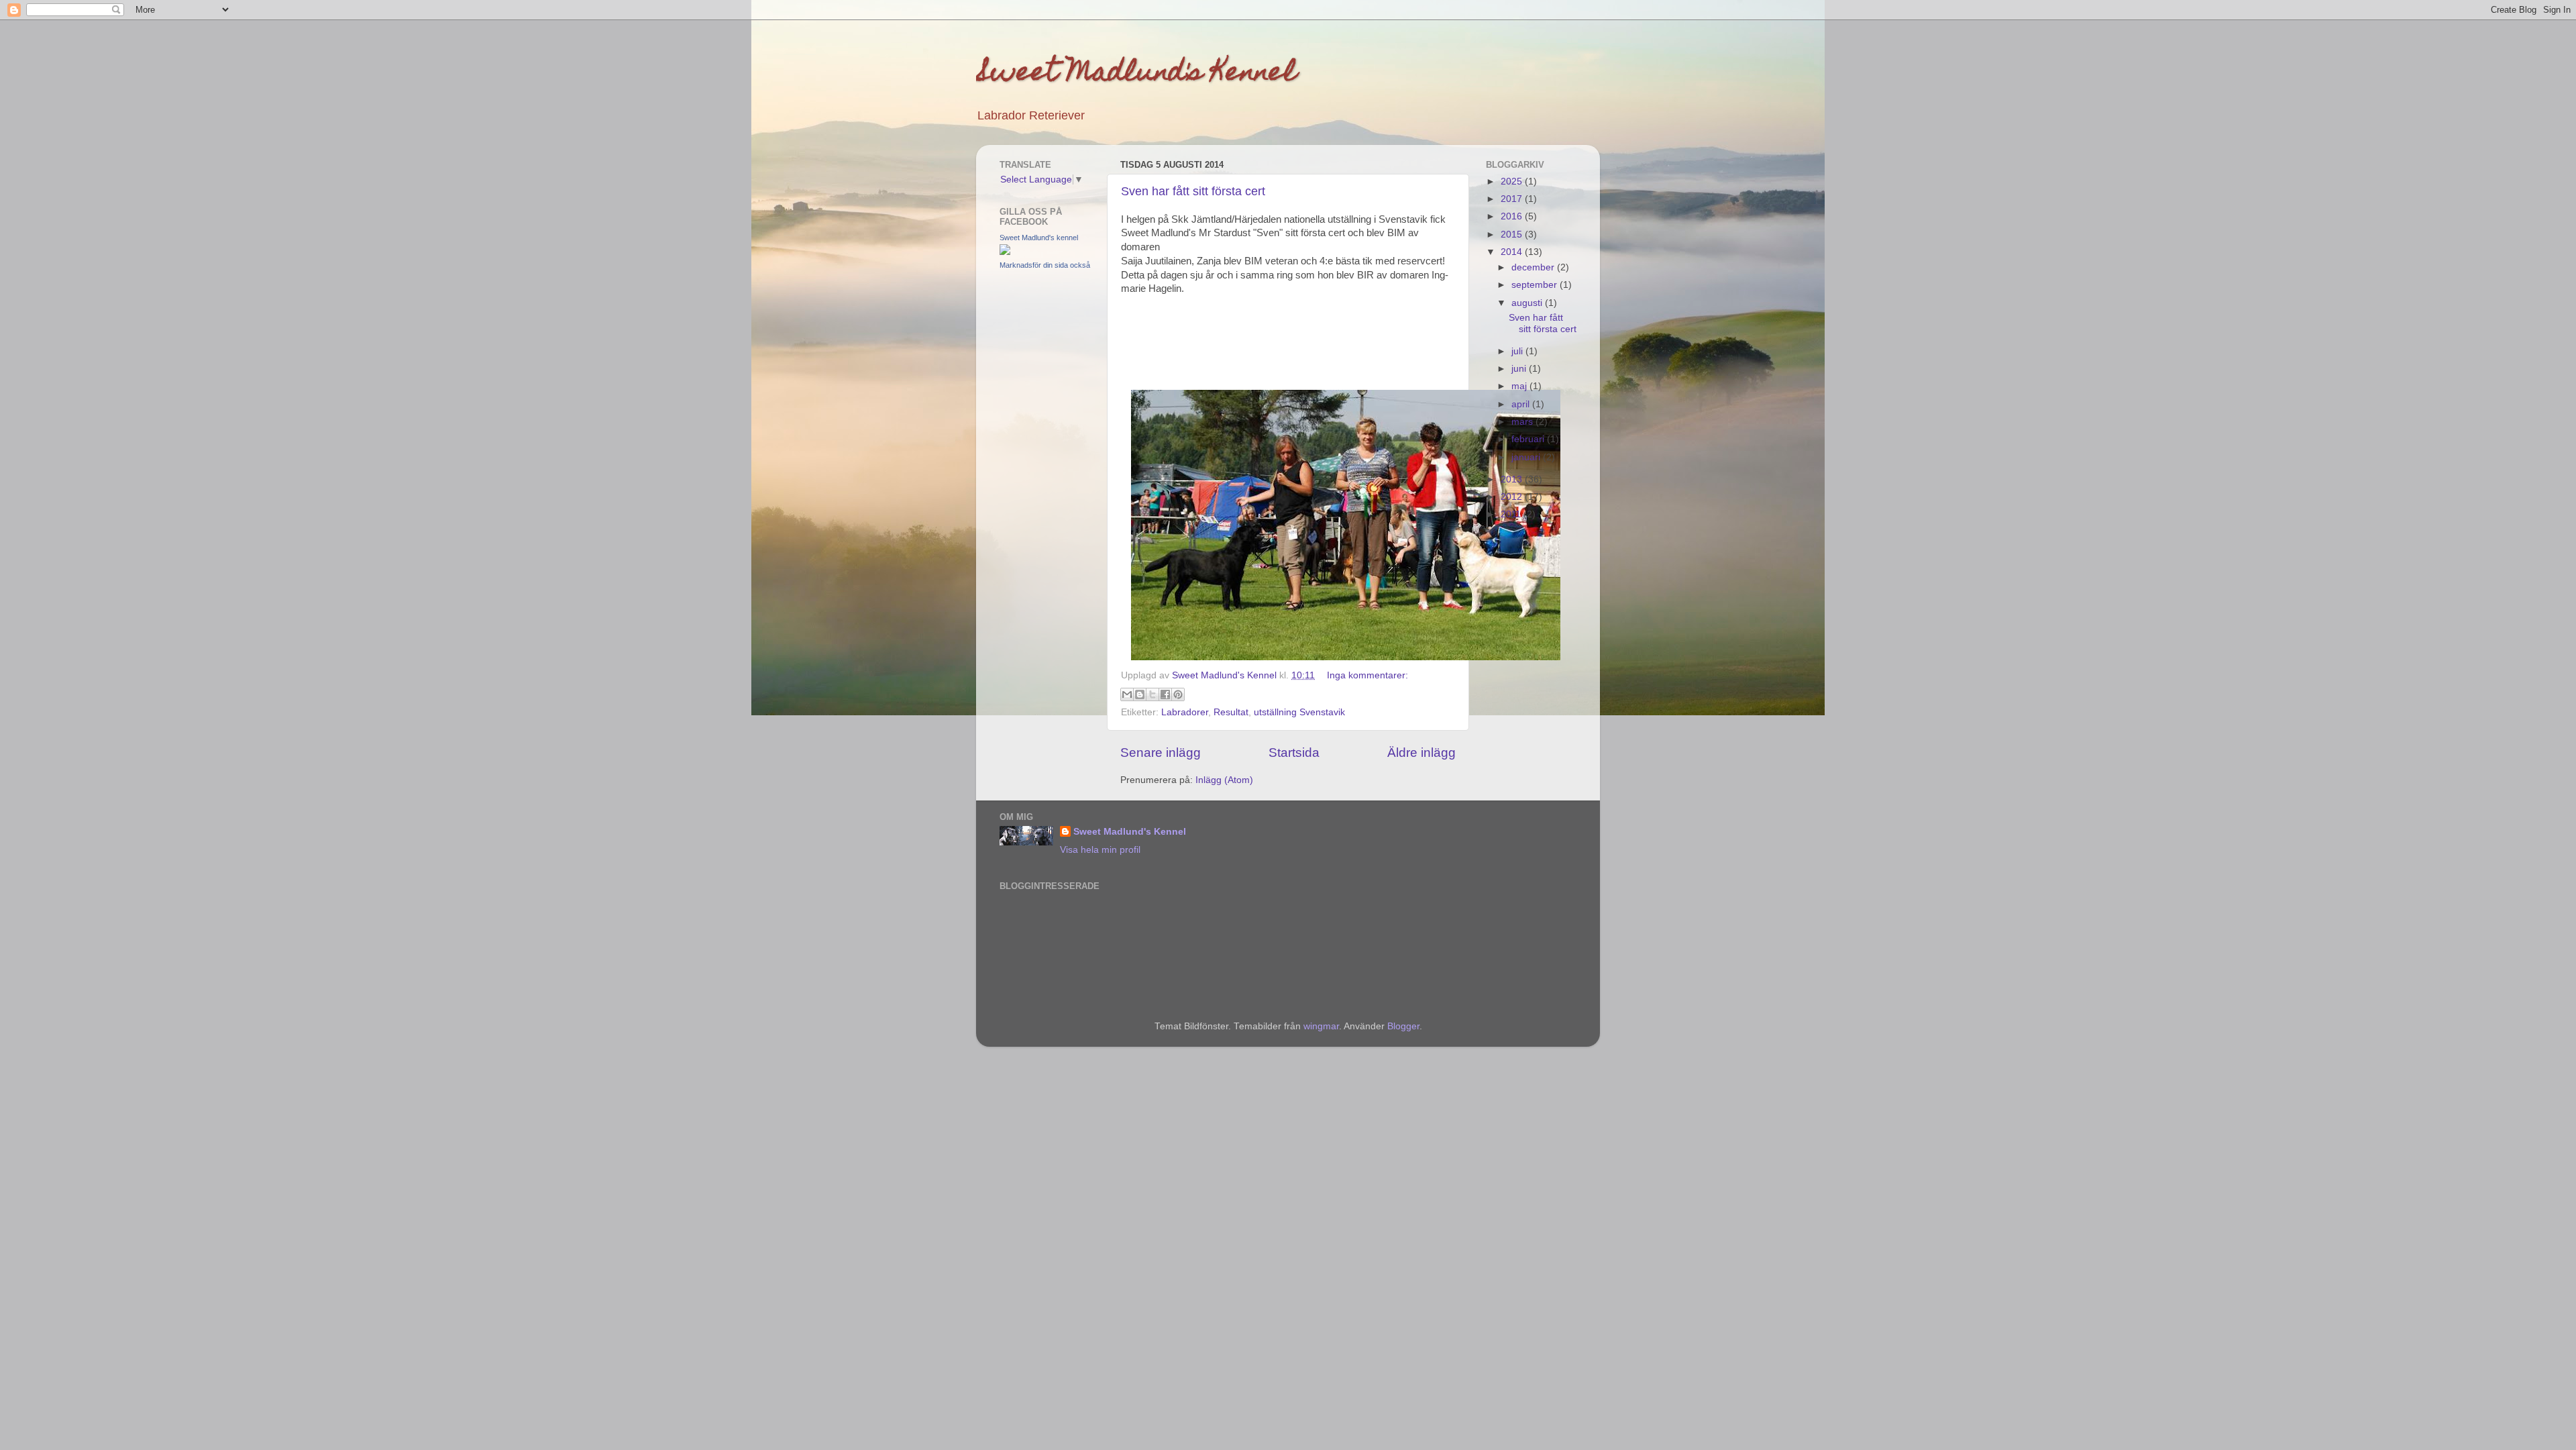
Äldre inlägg (1421, 753)
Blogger (1403, 1026)
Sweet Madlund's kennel (1039, 238)
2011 (1512, 514)
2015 (1513, 235)
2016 (1513, 216)
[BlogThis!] (1140, 694)
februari (1529, 439)
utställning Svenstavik (1299, 712)
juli (1518, 351)
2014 (1513, 252)
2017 (1513, 199)
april (1522, 404)
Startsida (1294, 753)
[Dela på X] (1152, 694)
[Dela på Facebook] (1165, 694)
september (1536, 285)
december (1534, 267)
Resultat (1231, 712)
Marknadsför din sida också (1045, 265)
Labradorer (1185, 712)
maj (1520, 386)
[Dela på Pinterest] (1178, 694)
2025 (1513, 182)
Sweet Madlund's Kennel (1136, 74)
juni (1520, 369)
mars (1523, 422)
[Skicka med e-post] (1127, 694)
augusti (1528, 303)
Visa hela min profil (1100, 850)
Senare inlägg (1161, 753)
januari (1527, 457)
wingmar (1321, 1026)
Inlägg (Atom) (1224, 780)
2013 (1513, 479)
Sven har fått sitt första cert (1193, 191)
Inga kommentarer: (1367, 675)
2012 (1513, 497)
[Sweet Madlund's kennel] (1005, 252)
